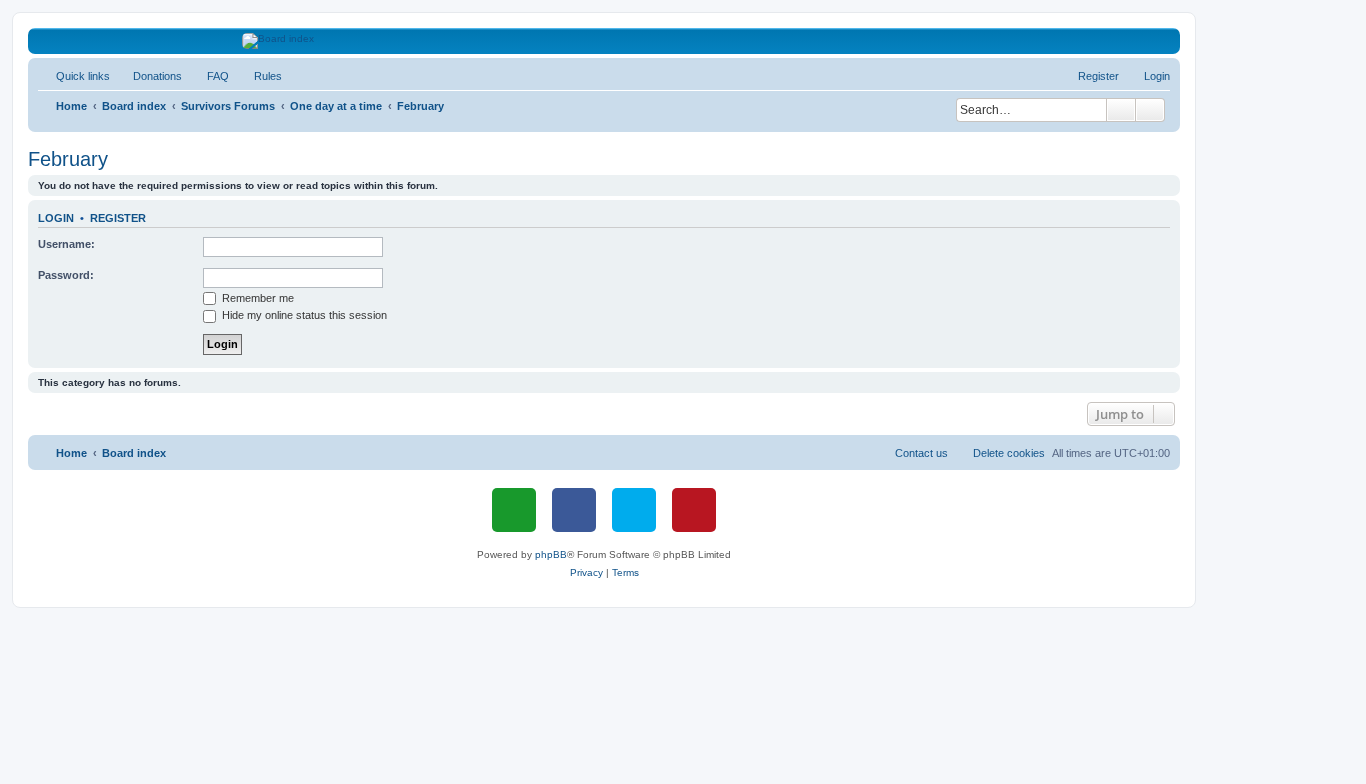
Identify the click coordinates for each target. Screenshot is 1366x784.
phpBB (551, 554)
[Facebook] (574, 510)
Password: (66, 275)
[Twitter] (634, 510)
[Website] (514, 510)
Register (118, 218)
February (68, 159)
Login (56, 218)
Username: (66, 244)
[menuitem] (148, 76)
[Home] (604, 41)
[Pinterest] (694, 510)
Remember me (256, 298)
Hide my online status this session (303, 315)
